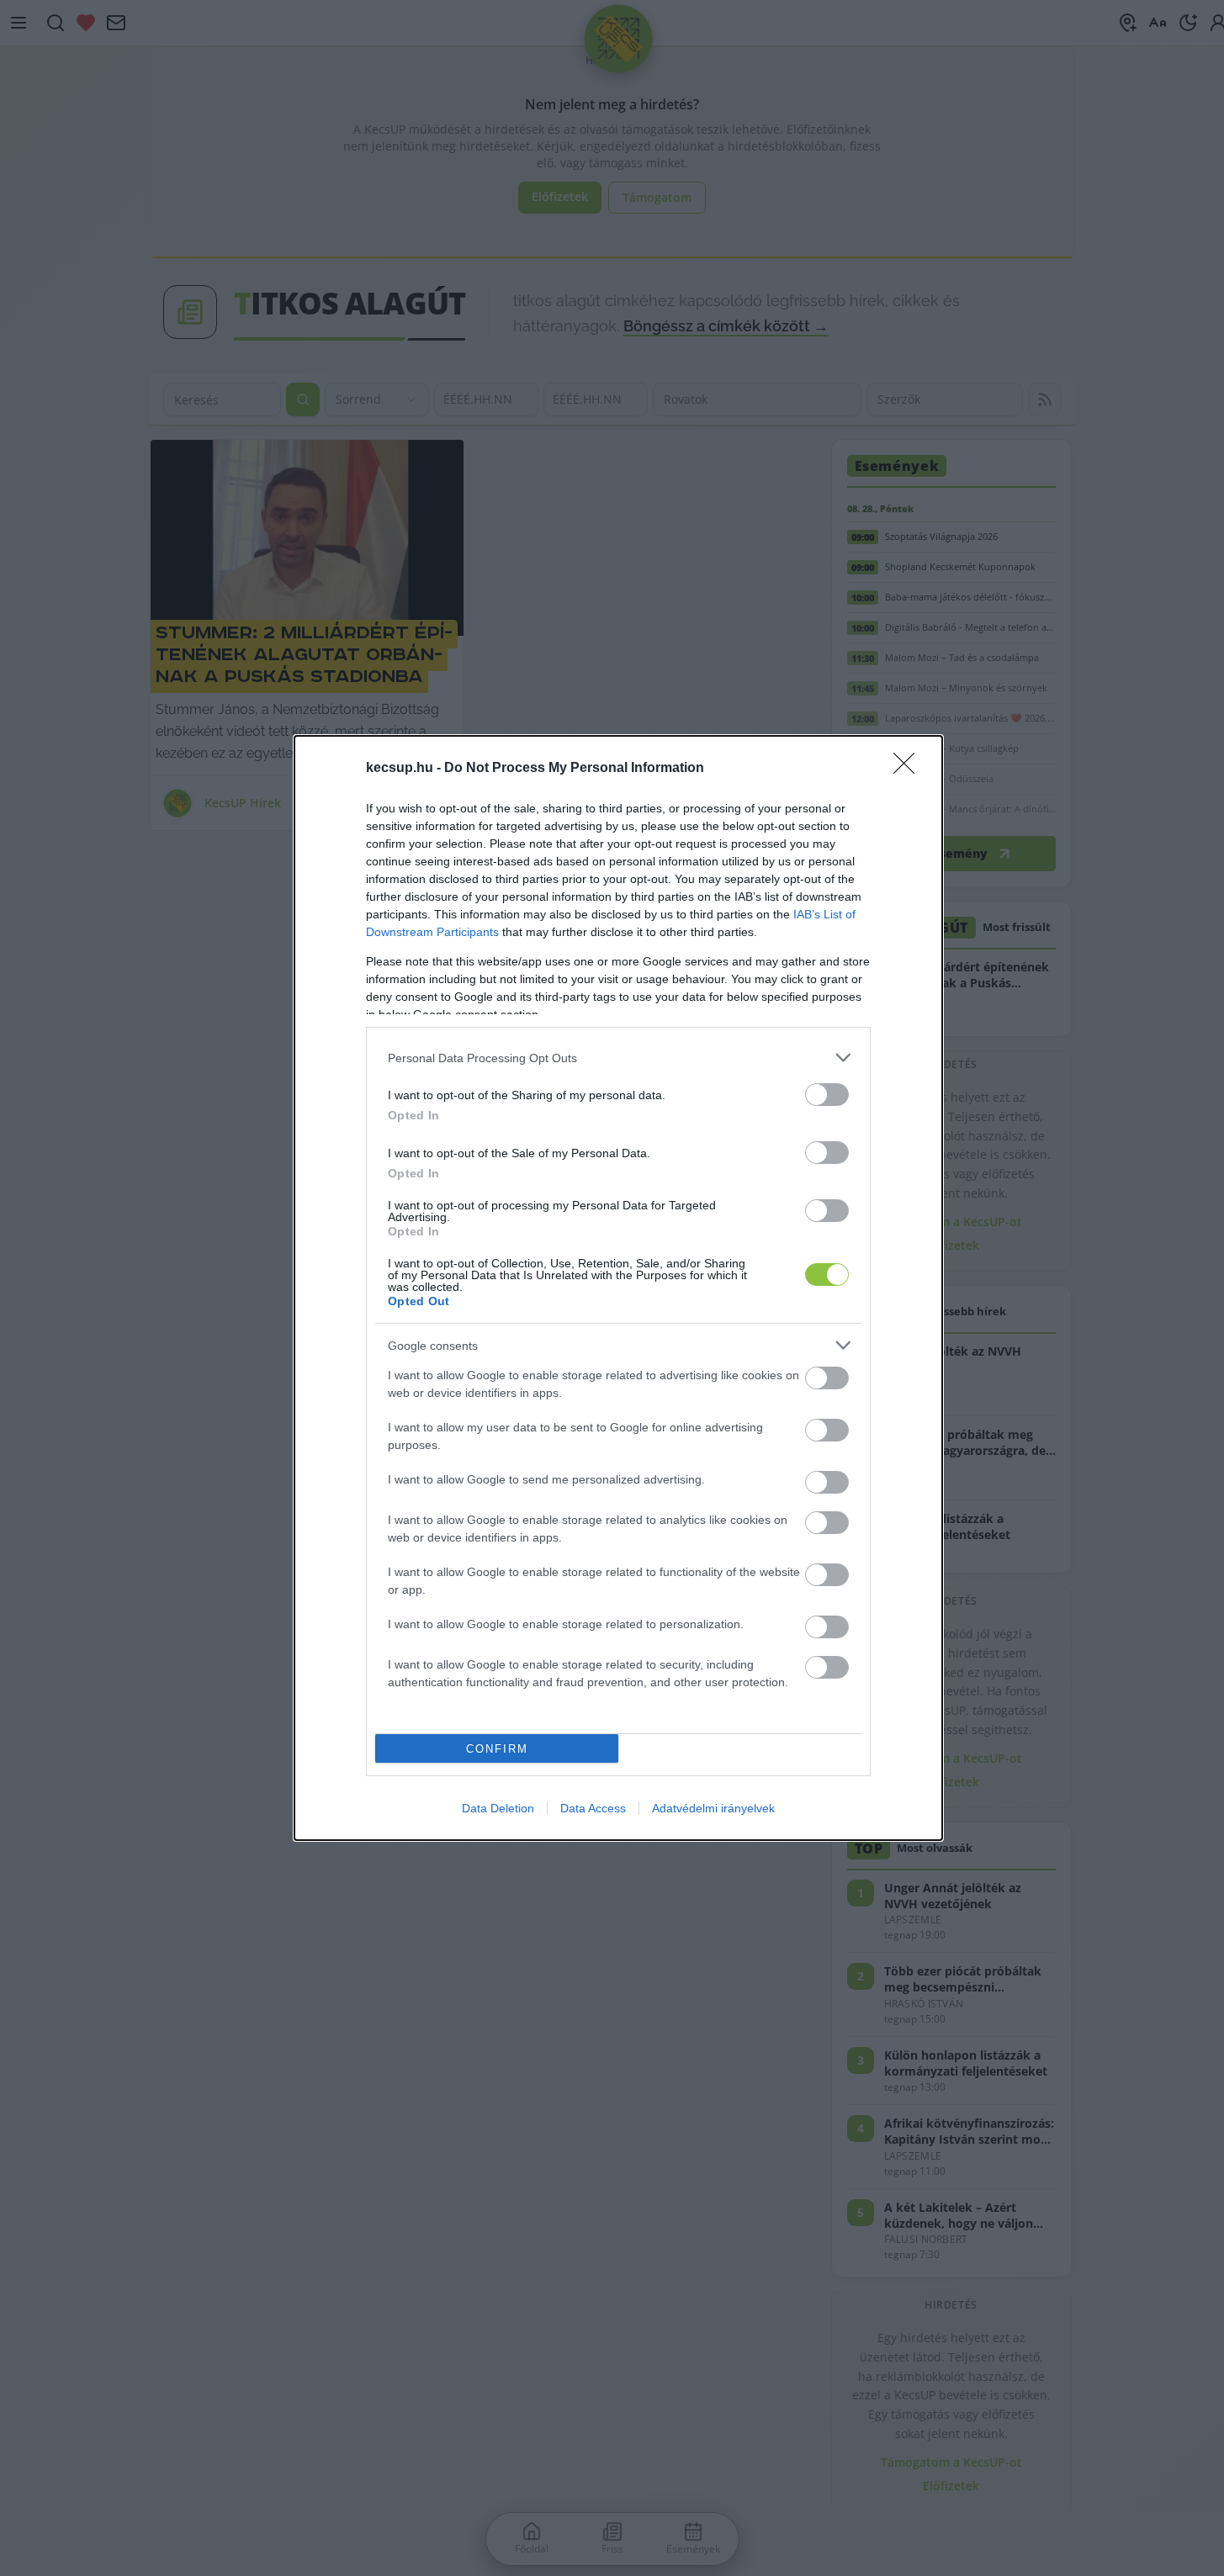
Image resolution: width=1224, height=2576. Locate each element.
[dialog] (618, 1288)
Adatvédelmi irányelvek (713, 1808)
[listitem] (618, 1058)
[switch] (827, 1095)
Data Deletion (498, 1808)
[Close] (909, 769)
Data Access (593, 1808)
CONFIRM (497, 1749)
